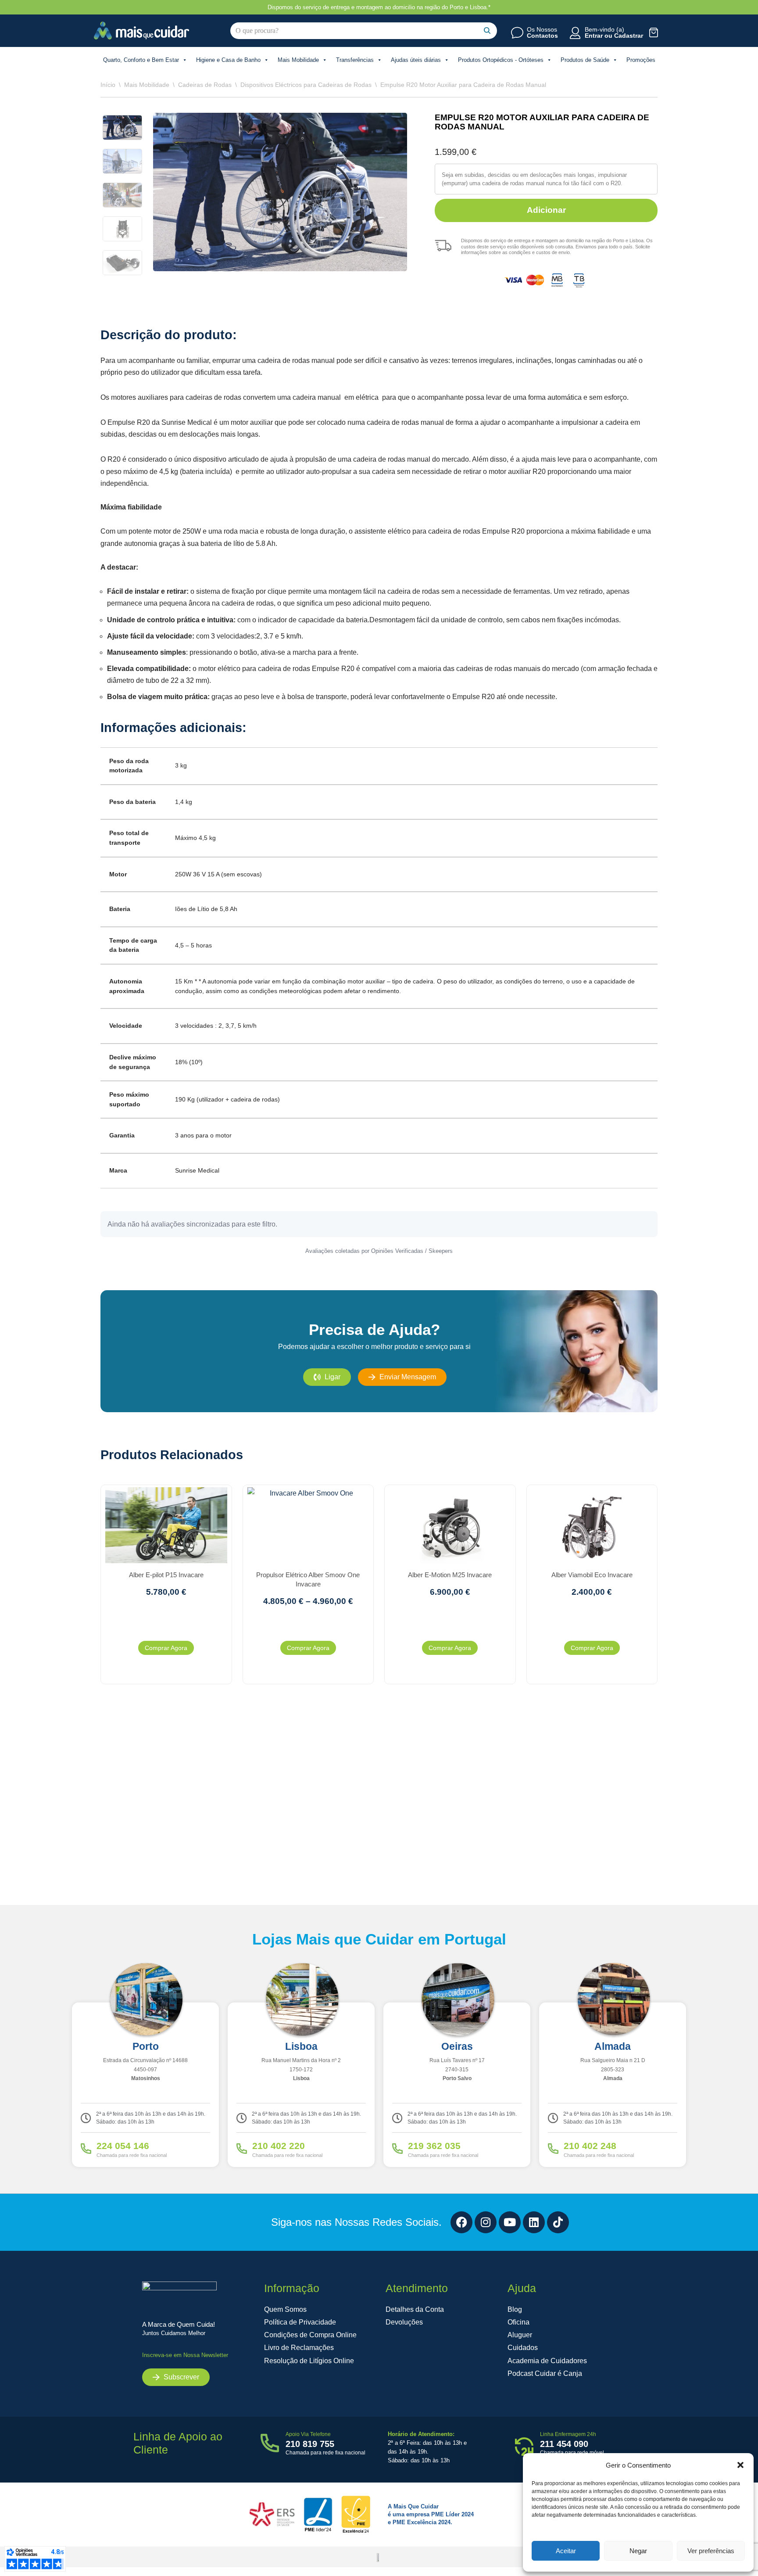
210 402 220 (279, 2146)
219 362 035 (434, 2146)
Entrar (594, 36)
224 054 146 (123, 2146)
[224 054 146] (86, 2149)
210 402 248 (590, 2146)
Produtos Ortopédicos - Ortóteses (501, 60)
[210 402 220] (242, 2149)
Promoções (641, 60)
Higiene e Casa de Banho (228, 60)
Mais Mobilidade (298, 60)
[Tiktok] (558, 2222)
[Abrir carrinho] (654, 32)
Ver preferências (711, 2551)
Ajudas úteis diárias (416, 60)
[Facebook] (461, 2222)
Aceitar (566, 2551)
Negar (638, 2551)
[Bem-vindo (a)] (575, 33)
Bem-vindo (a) (604, 29)
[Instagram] (486, 2222)
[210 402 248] (553, 2149)
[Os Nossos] (517, 33)
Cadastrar (629, 36)
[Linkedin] (534, 2222)
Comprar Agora (166, 1648)
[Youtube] (510, 2222)
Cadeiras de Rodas (205, 85)
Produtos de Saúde (585, 60)
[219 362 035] (397, 2149)
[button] (740, 2465)
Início (108, 85)
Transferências (355, 60)
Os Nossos (542, 29)
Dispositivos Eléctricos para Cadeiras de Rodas (306, 85)
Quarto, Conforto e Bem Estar (141, 60)
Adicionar (546, 210)
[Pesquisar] (487, 31)
